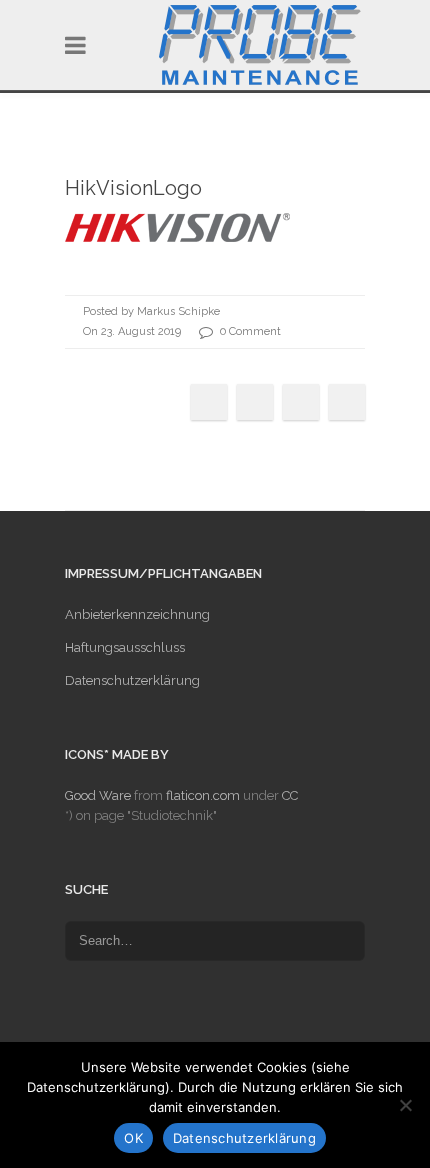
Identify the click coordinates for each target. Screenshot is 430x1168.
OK (133, 1138)
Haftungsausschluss (125, 647)
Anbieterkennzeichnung (137, 614)
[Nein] (405, 1105)
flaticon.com (203, 795)
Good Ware (98, 795)
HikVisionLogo (133, 188)
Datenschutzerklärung (132, 680)
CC (290, 795)
